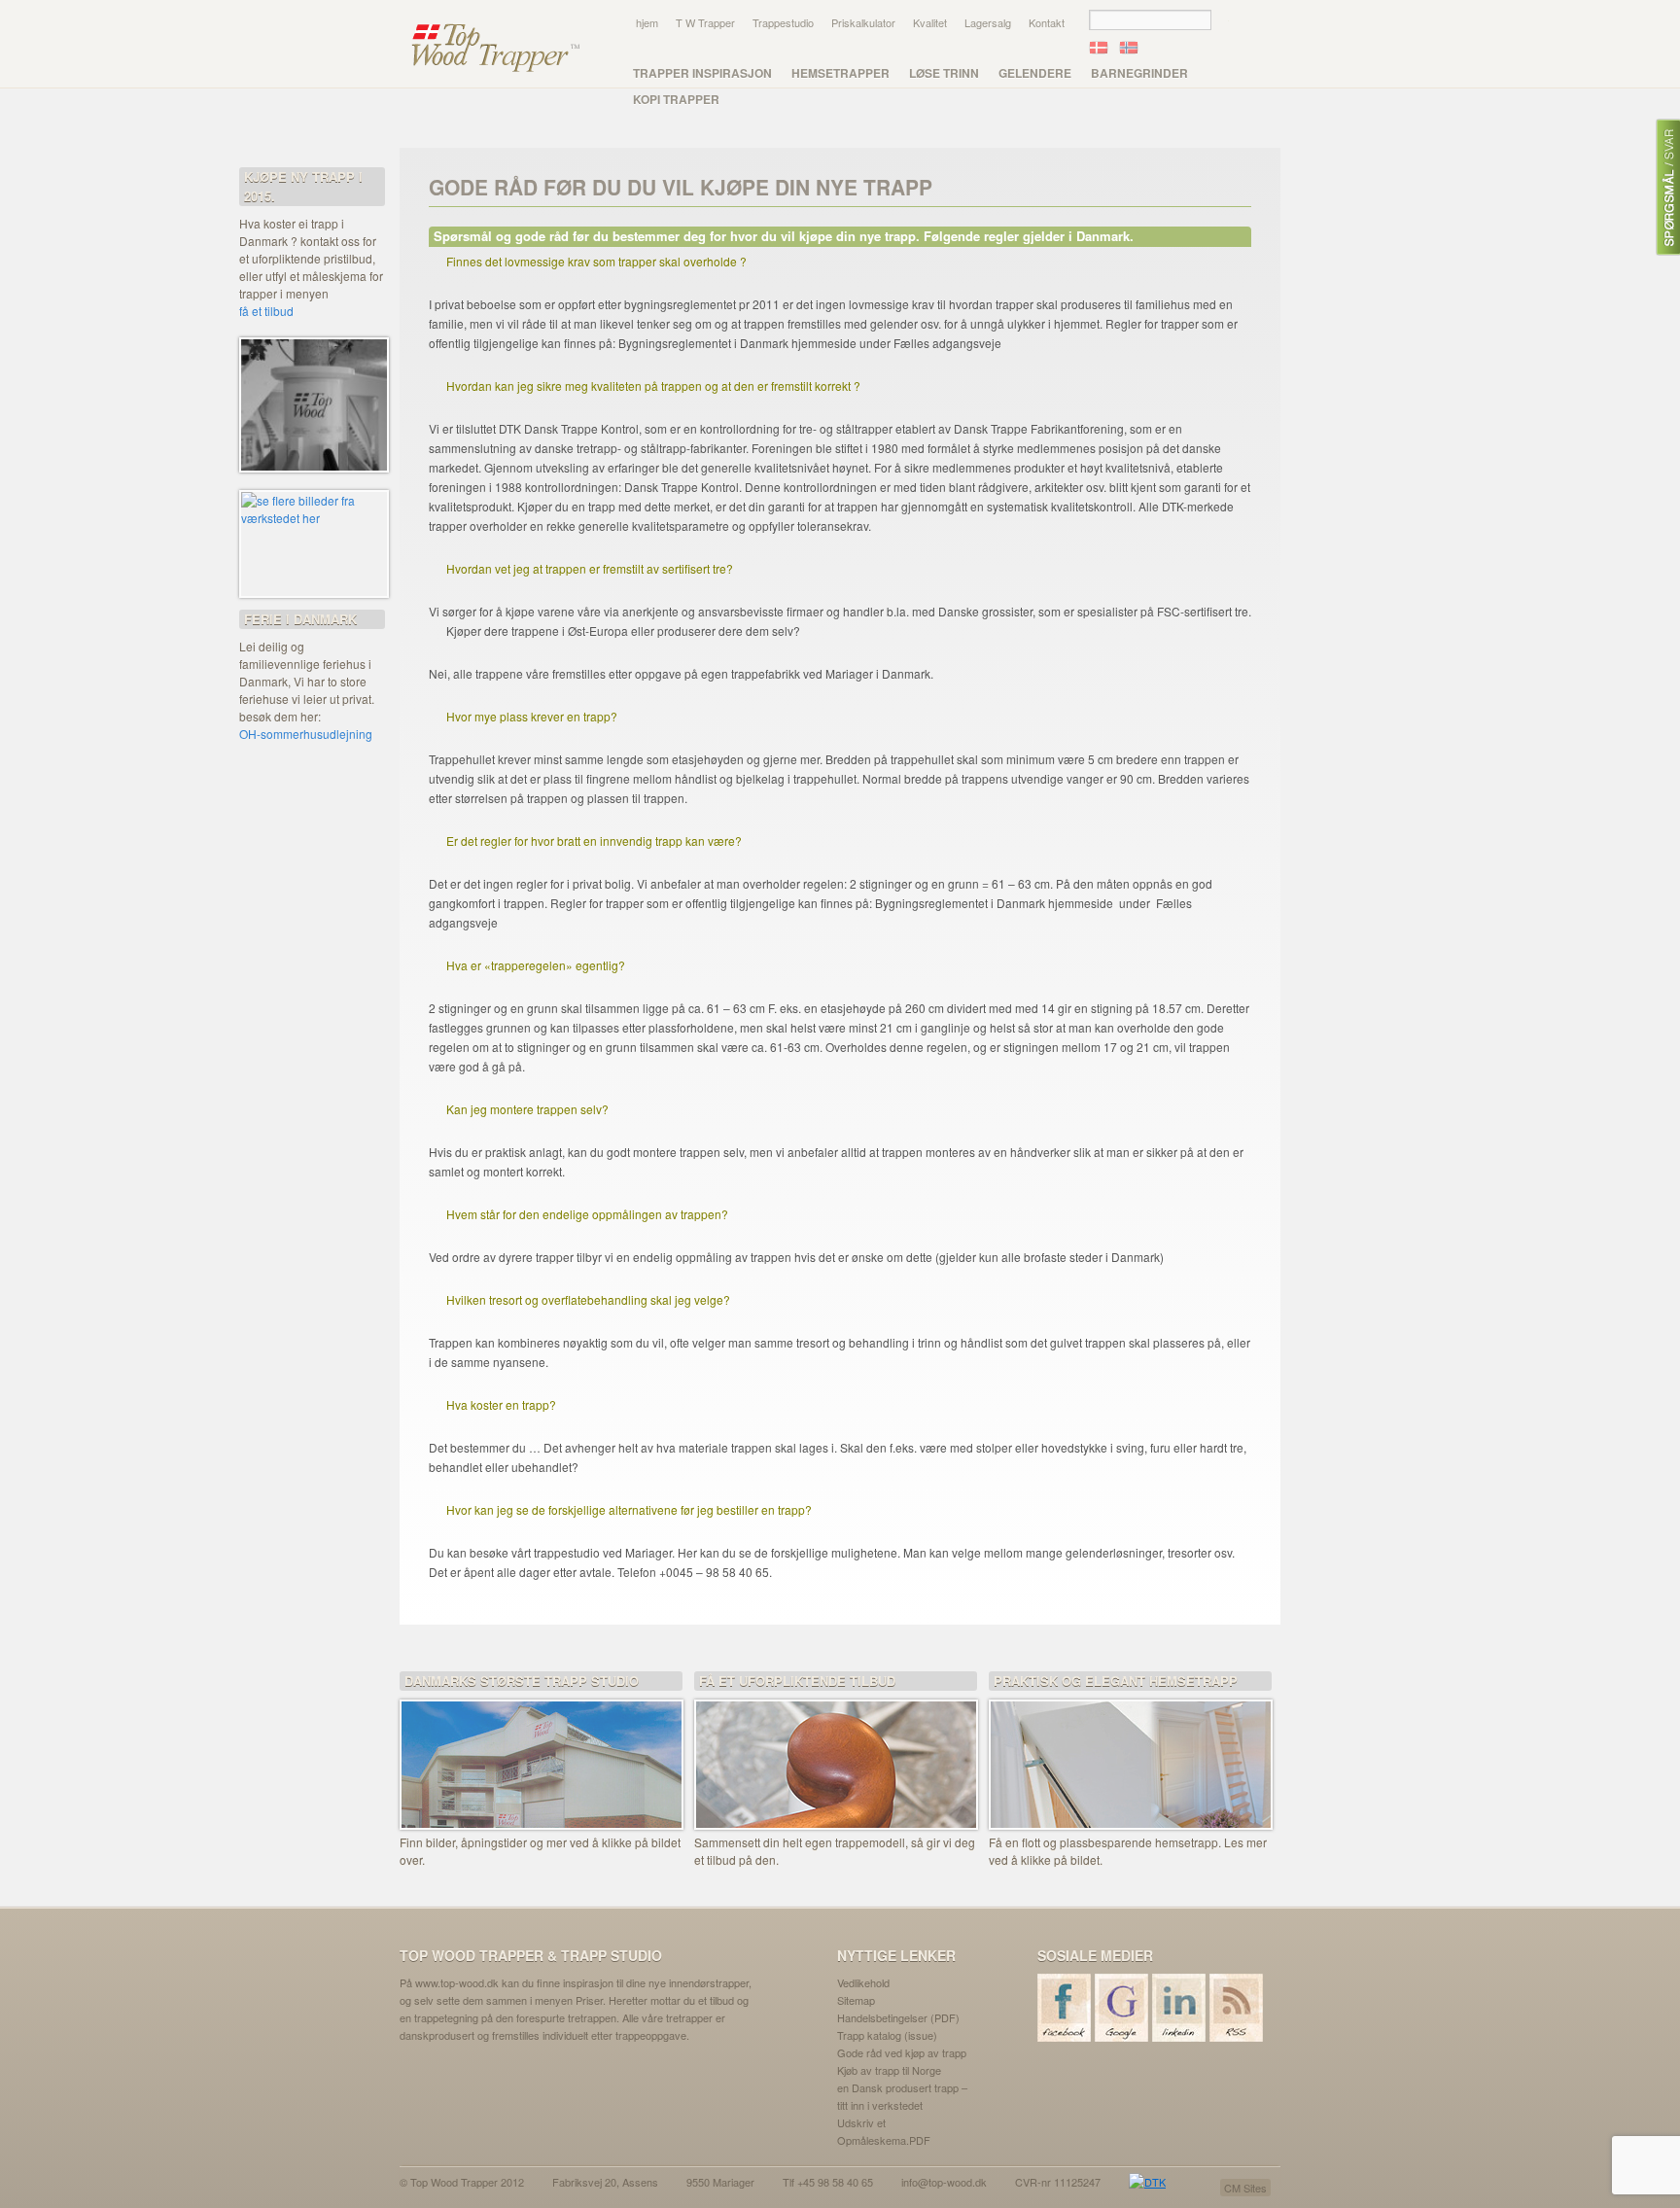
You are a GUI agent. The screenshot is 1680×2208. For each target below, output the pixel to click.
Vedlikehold (863, 1982)
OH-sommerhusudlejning (306, 734)
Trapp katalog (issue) (887, 2035)
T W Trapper (705, 22)
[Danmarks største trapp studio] (541, 1752)
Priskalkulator (863, 22)
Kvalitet (930, 22)
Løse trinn (944, 73)
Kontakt (1047, 22)
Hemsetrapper (840, 73)
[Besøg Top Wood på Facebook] (1065, 2008)
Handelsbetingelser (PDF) (898, 2017)
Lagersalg (988, 22)
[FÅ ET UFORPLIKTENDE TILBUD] (836, 1752)
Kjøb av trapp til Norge (889, 2070)
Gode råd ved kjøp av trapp (902, 2052)
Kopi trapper (676, 99)
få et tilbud (266, 311)
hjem (647, 22)
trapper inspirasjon (702, 73)
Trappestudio (783, 22)
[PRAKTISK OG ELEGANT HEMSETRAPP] (1130, 1752)
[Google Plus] (1122, 2008)
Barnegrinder (1139, 73)
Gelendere (1035, 73)
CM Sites (1245, 2188)
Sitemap (856, 2000)
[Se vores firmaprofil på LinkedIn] (1180, 2008)
